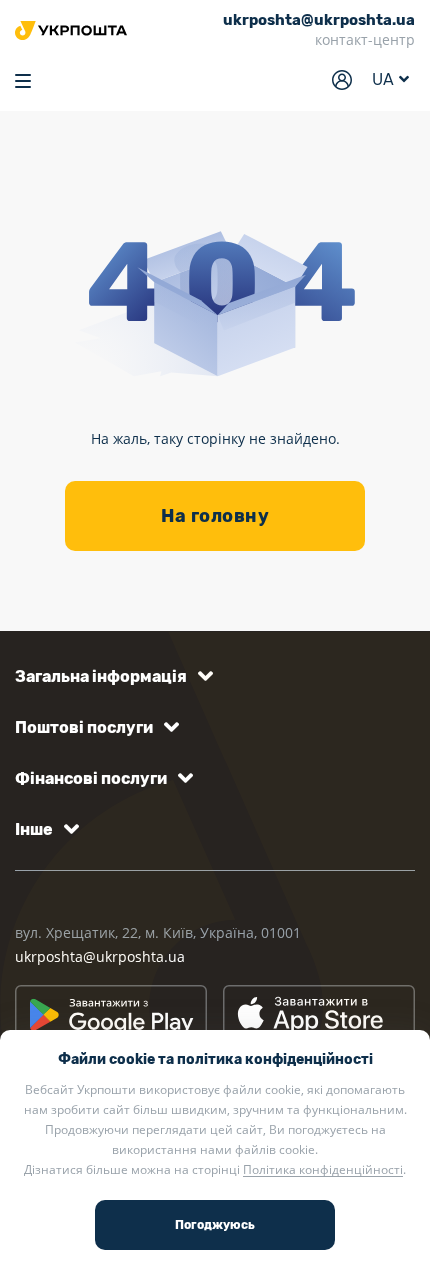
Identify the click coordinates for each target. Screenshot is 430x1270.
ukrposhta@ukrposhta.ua (100, 956)
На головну (215, 516)
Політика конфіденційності (323, 1169)
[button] (110, 676)
